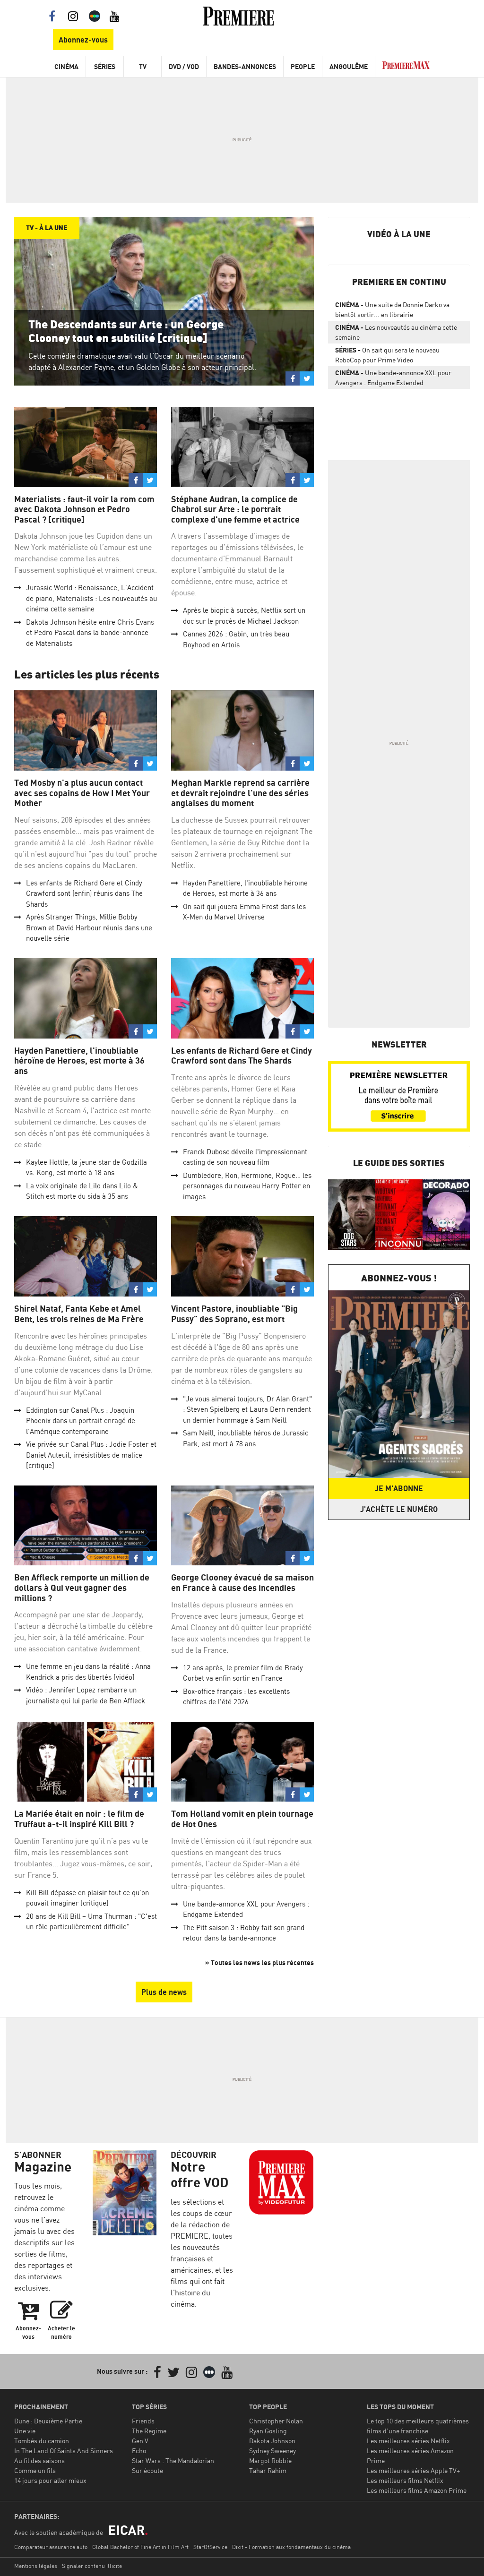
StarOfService (210, 2547)
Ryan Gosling (268, 2431)
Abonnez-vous (83, 40)
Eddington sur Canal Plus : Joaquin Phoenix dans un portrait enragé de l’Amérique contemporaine (81, 1421)
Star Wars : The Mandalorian (173, 2460)
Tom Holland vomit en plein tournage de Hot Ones (242, 1819)
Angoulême (349, 66)
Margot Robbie (270, 2460)
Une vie (25, 2431)
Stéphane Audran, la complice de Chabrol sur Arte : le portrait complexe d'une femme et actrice (235, 509)
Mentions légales (36, 2566)
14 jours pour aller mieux (50, 2480)
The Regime (149, 2431)
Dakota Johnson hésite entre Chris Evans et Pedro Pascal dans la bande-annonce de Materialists (90, 633)
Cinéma (66, 66)
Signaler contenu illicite (92, 2566)
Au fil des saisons (39, 2460)
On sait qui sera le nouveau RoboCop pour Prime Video (387, 355)
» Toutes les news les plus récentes (259, 1962)
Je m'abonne (399, 1488)
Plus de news (164, 1992)
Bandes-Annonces (245, 66)
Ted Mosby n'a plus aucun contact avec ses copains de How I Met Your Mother (82, 793)
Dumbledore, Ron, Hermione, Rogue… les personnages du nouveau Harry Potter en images (247, 1186)
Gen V (140, 2441)
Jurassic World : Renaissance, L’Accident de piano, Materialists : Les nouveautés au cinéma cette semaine (91, 598)
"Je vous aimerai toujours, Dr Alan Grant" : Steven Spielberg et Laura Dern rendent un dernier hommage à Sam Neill (247, 1409)
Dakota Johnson (272, 2441)
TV (143, 66)
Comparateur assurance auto (51, 2547)
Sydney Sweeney (272, 2451)
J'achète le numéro (399, 1509)
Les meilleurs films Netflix (405, 2480)
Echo (139, 2451)
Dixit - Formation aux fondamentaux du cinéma (291, 2547)
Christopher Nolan (276, 2421)
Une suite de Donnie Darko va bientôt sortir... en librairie (392, 309)
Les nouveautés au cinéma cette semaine (396, 332)
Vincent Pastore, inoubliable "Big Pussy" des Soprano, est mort (234, 1314)
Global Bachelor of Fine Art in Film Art (140, 2547)
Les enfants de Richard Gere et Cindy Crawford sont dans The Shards (242, 1056)
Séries (105, 66)
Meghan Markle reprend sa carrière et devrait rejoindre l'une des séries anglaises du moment (240, 793)
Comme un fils (35, 2470)
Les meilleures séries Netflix (408, 2441)
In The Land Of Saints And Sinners (64, 2451)
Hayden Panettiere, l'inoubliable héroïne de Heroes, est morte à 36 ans (79, 1061)
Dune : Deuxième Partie (48, 2421)
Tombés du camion (42, 2441)
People (303, 66)
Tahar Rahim (268, 2470)
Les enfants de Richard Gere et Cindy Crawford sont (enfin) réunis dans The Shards (84, 893)
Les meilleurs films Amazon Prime (417, 2490)
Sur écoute (147, 2470)
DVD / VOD (184, 66)
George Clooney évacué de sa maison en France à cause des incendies (242, 1583)
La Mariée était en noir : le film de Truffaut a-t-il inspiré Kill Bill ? (79, 1819)
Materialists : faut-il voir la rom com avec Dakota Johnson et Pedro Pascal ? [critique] (84, 509)
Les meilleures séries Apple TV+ (413, 2470)
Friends (143, 2421)
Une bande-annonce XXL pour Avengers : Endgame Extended (393, 378)
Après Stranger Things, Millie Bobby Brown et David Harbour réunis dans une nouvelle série (89, 927)
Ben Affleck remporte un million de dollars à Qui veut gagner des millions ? (82, 1588)
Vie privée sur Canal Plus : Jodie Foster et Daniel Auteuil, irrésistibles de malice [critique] (91, 1455)
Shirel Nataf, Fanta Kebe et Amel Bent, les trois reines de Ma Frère (79, 1314)
